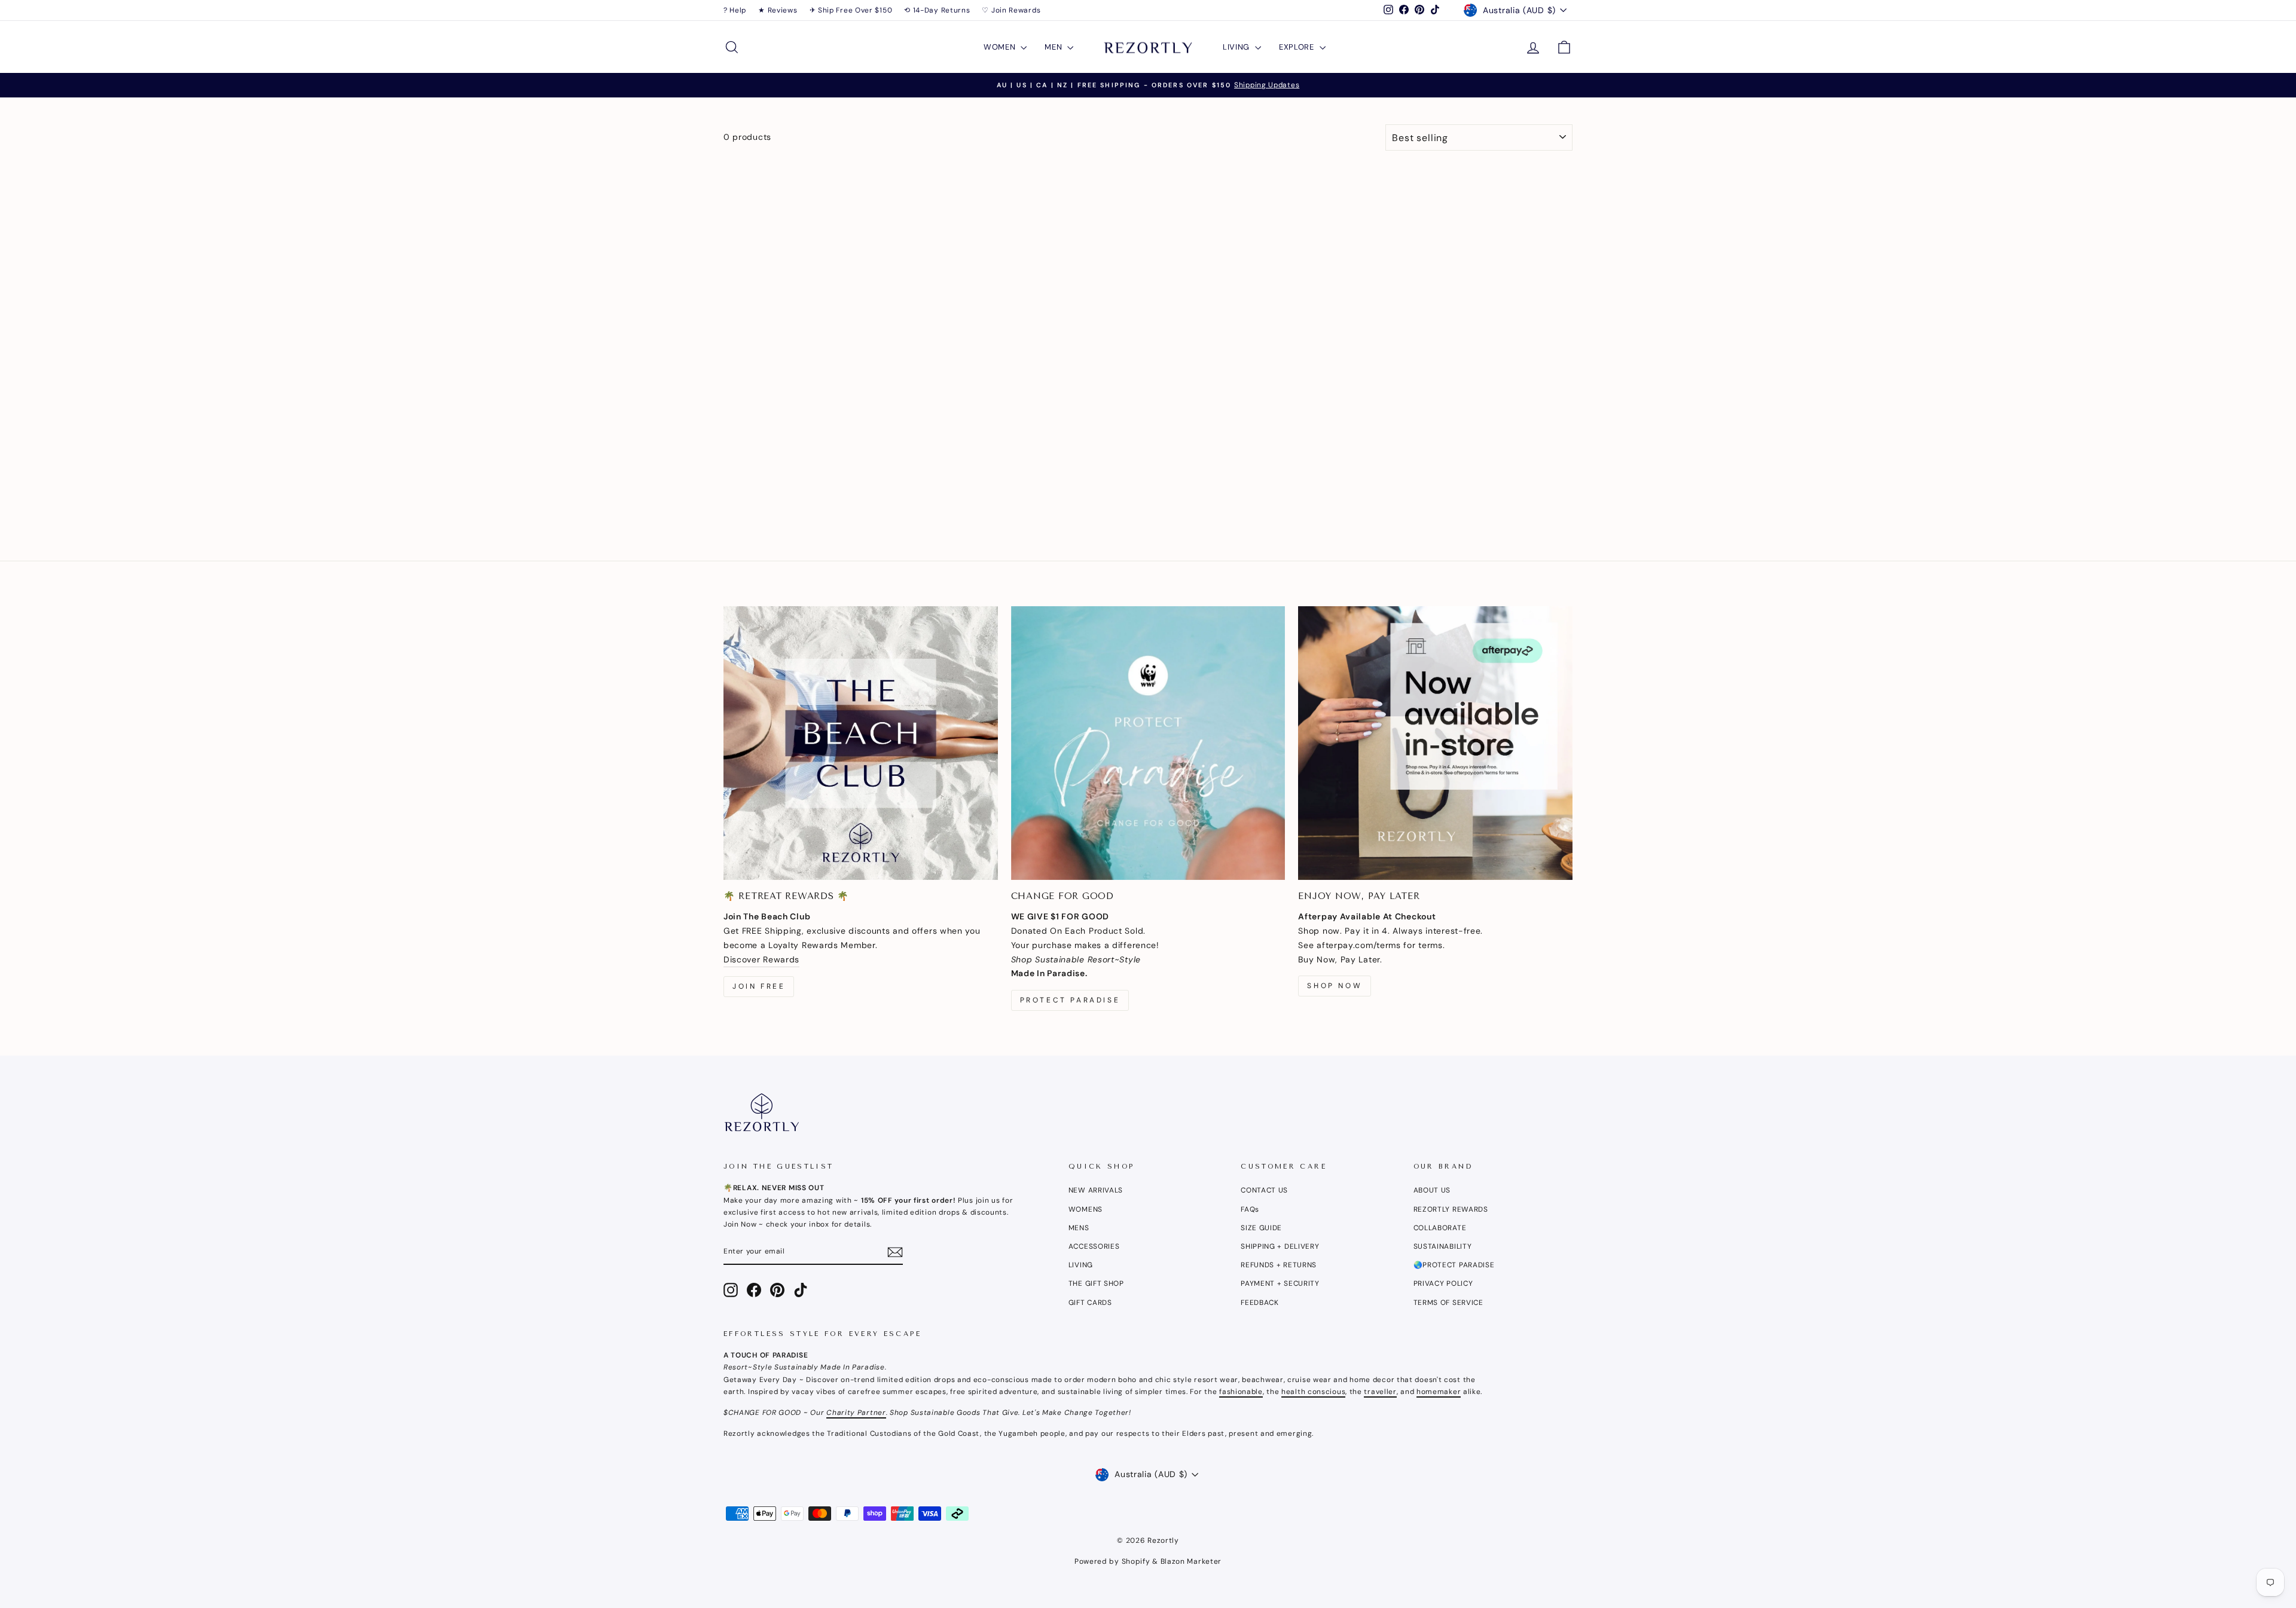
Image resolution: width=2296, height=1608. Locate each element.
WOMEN (1001, 47)
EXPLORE (1298, 47)
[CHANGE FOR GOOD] (1148, 743)
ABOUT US (1432, 1190)
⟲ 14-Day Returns (937, 10)
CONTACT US (1264, 1190)
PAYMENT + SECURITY (1280, 1283)
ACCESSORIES (1094, 1246)
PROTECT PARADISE (1070, 1000)
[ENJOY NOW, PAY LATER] (1435, 743)
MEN (1054, 47)
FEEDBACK (1260, 1303)
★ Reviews (778, 10)
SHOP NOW (1335, 986)
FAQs (1250, 1209)
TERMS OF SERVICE (1448, 1303)
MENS (1079, 1228)
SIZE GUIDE (1261, 1228)
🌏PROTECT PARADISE (1454, 1265)
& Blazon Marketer (1186, 1561)
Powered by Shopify (1112, 1561)
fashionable (1241, 1392)
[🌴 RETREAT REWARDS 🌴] (861, 743)
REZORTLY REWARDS (1451, 1209)
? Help (735, 10)
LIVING (1237, 47)
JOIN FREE (759, 986)
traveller (1380, 1392)
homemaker (1439, 1392)
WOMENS (1086, 1209)
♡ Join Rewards (1011, 10)
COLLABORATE (1440, 1228)
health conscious (1313, 1392)
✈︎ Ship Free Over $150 (851, 10)
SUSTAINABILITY (1443, 1246)
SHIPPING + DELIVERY (1280, 1246)
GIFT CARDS (1090, 1303)
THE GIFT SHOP (1096, 1283)
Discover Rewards (761, 959)
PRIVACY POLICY (1443, 1283)
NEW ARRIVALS (1096, 1190)
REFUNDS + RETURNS (1279, 1265)
